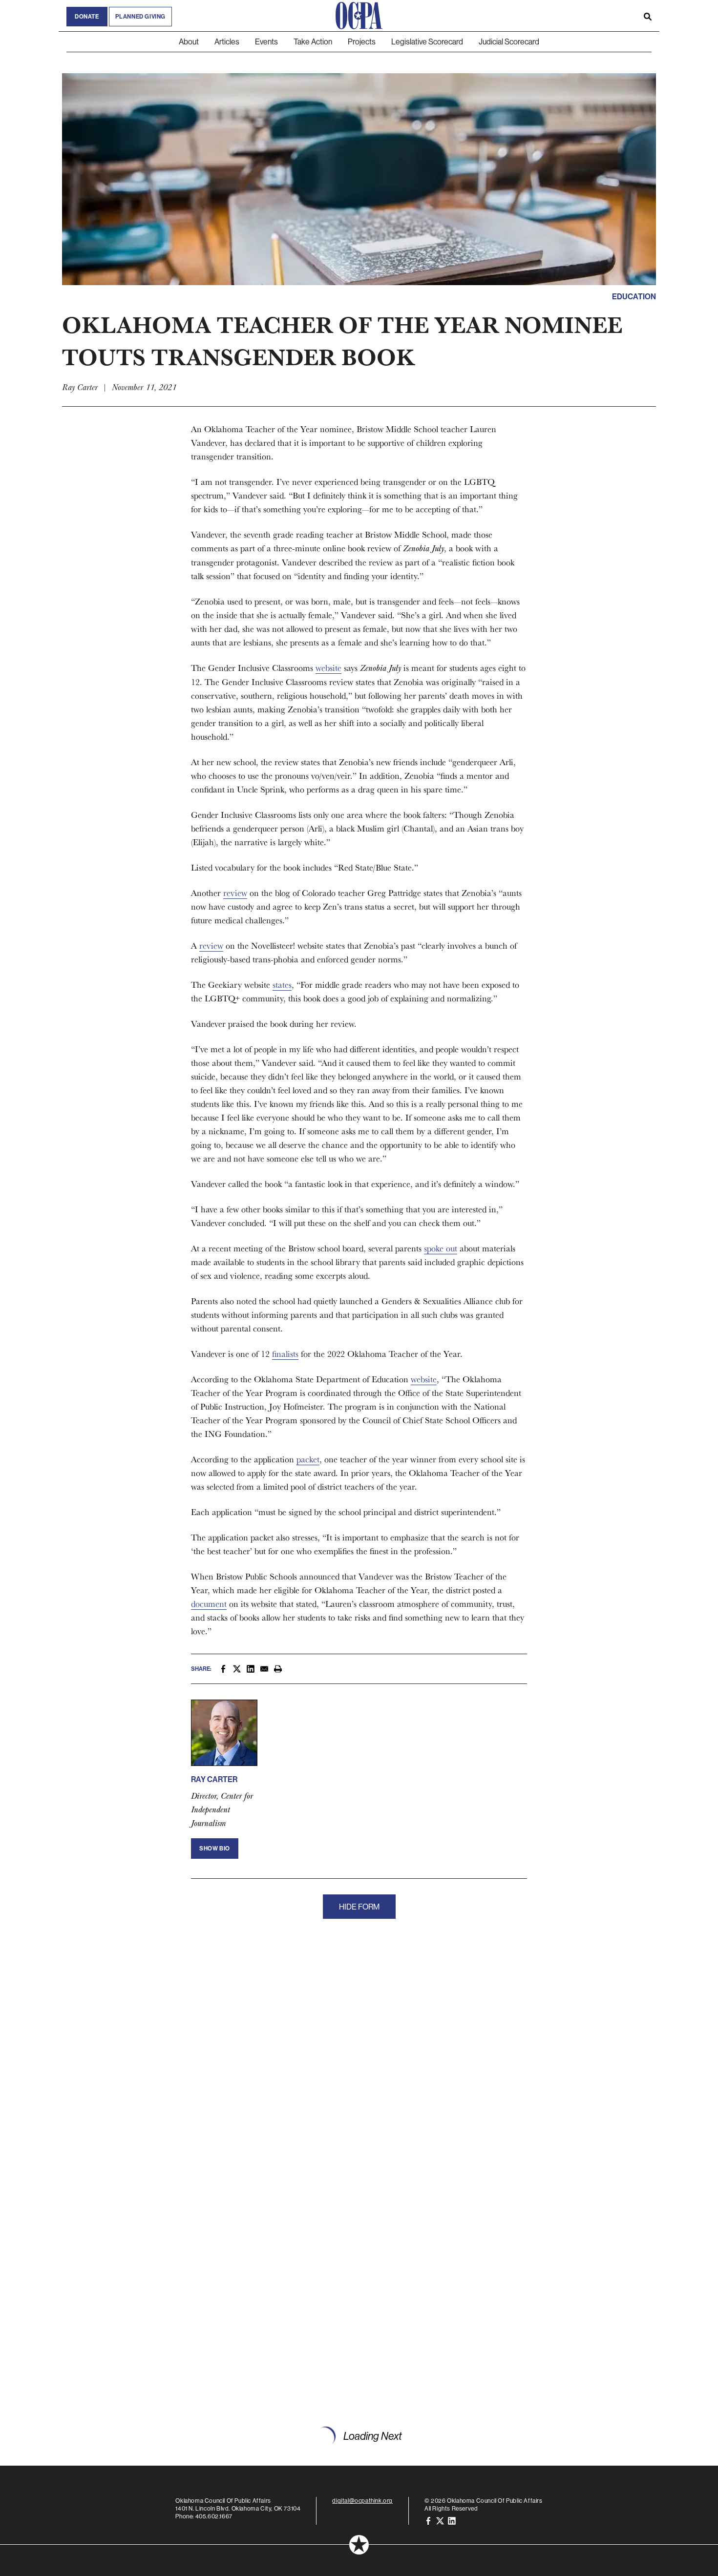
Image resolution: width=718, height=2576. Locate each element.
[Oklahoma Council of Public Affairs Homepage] (359, 16)
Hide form (359, 1907)
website (328, 668)
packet (308, 1459)
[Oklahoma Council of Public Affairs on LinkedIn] (452, 2520)
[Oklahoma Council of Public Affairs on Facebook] (428, 2520)
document (209, 1604)
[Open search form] (648, 16)
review (235, 893)
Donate (87, 17)
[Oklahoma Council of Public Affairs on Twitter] (440, 2520)
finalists (285, 1354)
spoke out (441, 1248)
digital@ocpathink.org (362, 2501)
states (282, 985)
